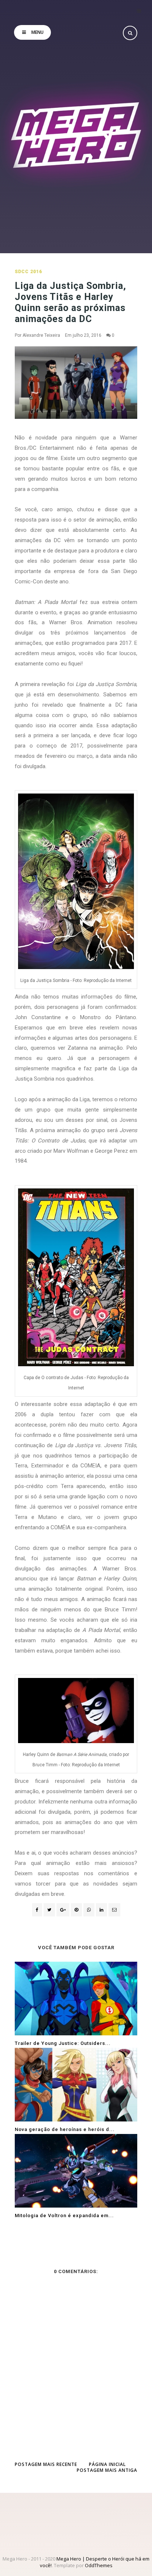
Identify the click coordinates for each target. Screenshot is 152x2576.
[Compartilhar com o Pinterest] (114, 1910)
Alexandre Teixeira (41, 335)
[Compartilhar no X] (49, 1910)
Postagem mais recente (46, 2464)
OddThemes (99, 2565)
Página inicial (107, 2464)
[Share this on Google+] (63, 1910)
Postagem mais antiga (107, 2470)
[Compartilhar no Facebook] (37, 1910)
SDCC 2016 (28, 272)
